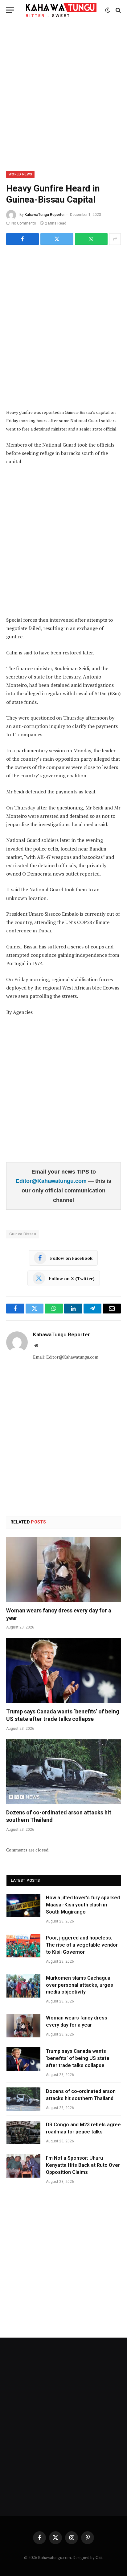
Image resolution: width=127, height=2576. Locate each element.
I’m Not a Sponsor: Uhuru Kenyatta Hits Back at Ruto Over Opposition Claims (83, 2165)
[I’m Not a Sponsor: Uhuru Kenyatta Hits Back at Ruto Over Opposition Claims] (23, 2166)
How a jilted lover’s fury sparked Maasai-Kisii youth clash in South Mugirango (83, 1905)
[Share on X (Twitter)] (57, 239)
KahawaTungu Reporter (45, 215)
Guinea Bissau (23, 1234)
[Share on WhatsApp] (91, 239)
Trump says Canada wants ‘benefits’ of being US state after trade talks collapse (78, 2058)
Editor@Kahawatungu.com (52, 1181)
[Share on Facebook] (23, 239)
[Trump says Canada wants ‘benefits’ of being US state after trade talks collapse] (63, 1670)
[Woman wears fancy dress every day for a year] (63, 1569)
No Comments (24, 223)
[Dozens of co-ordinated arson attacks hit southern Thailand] (63, 1772)
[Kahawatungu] (61, 10)
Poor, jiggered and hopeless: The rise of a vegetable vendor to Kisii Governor (82, 1945)
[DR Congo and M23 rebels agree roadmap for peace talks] (23, 2133)
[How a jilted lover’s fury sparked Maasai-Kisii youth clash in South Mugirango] (23, 1906)
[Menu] (10, 10)
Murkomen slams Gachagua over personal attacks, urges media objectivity (80, 1985)
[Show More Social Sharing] (115, 239)
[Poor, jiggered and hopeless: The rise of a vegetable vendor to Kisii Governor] (23, 1946)
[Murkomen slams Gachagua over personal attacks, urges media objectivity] (23, 1986)
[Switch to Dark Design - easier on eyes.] (108, 10)
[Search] (118, 10)
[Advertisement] (63, 95)
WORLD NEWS (20, 174)
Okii (99, 2557)
